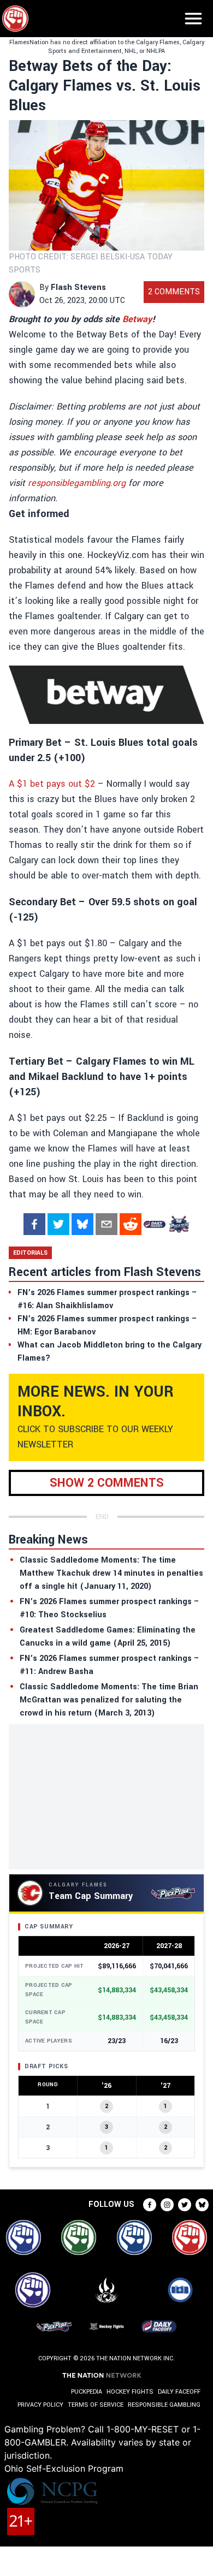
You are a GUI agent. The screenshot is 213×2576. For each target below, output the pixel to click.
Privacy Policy (40, 2405)
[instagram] (167, 2205)
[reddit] (131, 1224)
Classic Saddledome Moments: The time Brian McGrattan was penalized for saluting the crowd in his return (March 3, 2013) (109, 1700)
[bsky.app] (82, 1224)
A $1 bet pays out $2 (52, 784)
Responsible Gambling (164, 2405)
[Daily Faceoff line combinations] (155, 1224)
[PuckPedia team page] (179, 1224)
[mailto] (106, 1224)
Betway (137, 319)
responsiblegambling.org (77, 483)
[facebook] (34, 1224)
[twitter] (58, 1224)
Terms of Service (96, 2405)
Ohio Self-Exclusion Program (64, 2468)
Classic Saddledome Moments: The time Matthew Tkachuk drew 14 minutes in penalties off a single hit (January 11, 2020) (111, 1573)
